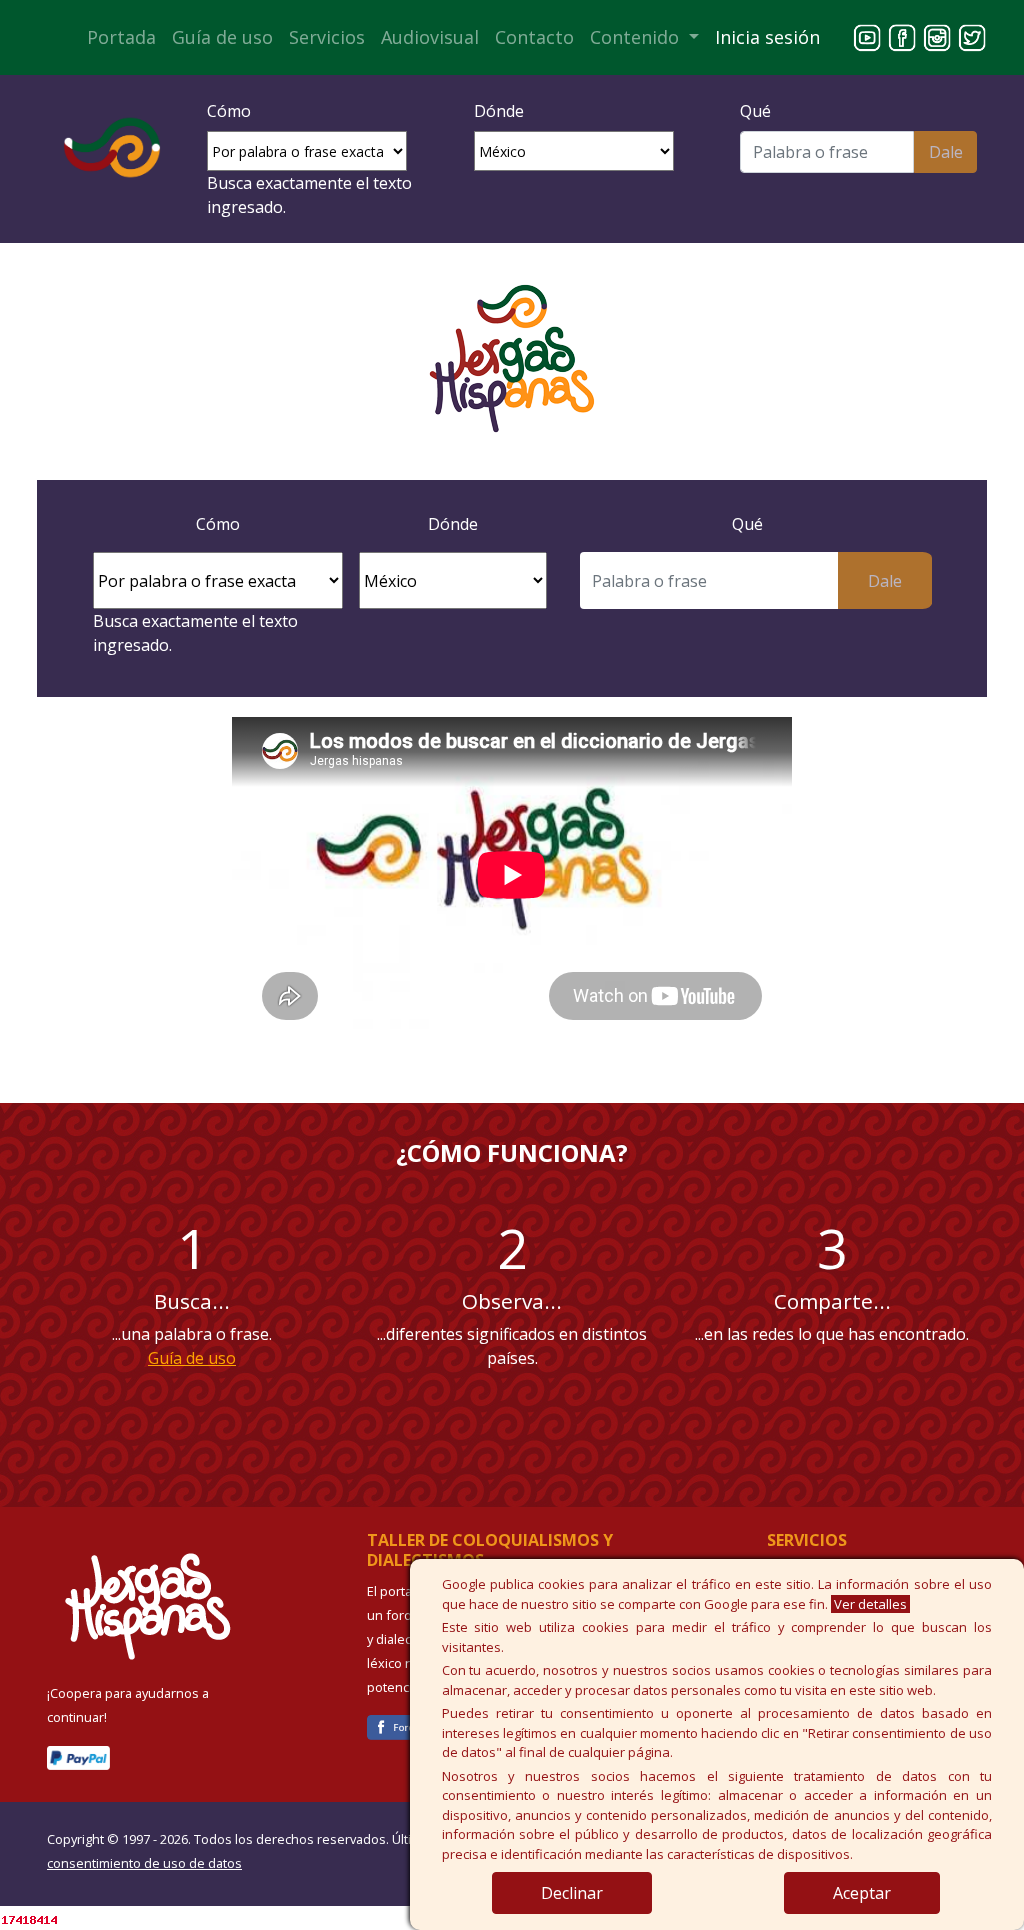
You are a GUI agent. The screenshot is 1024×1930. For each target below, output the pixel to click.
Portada (121, 37)
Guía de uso (222, 37)
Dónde (499, 111)
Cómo (229, 111)
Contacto (534, 37)
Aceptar (862, 1893)
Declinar (572, 1893)
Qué (755, 111)
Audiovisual (430, 37)
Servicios (327, 37)
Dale (946, 152)
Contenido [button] (637, 37)
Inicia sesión (767, 37)
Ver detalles (870, 1604)
